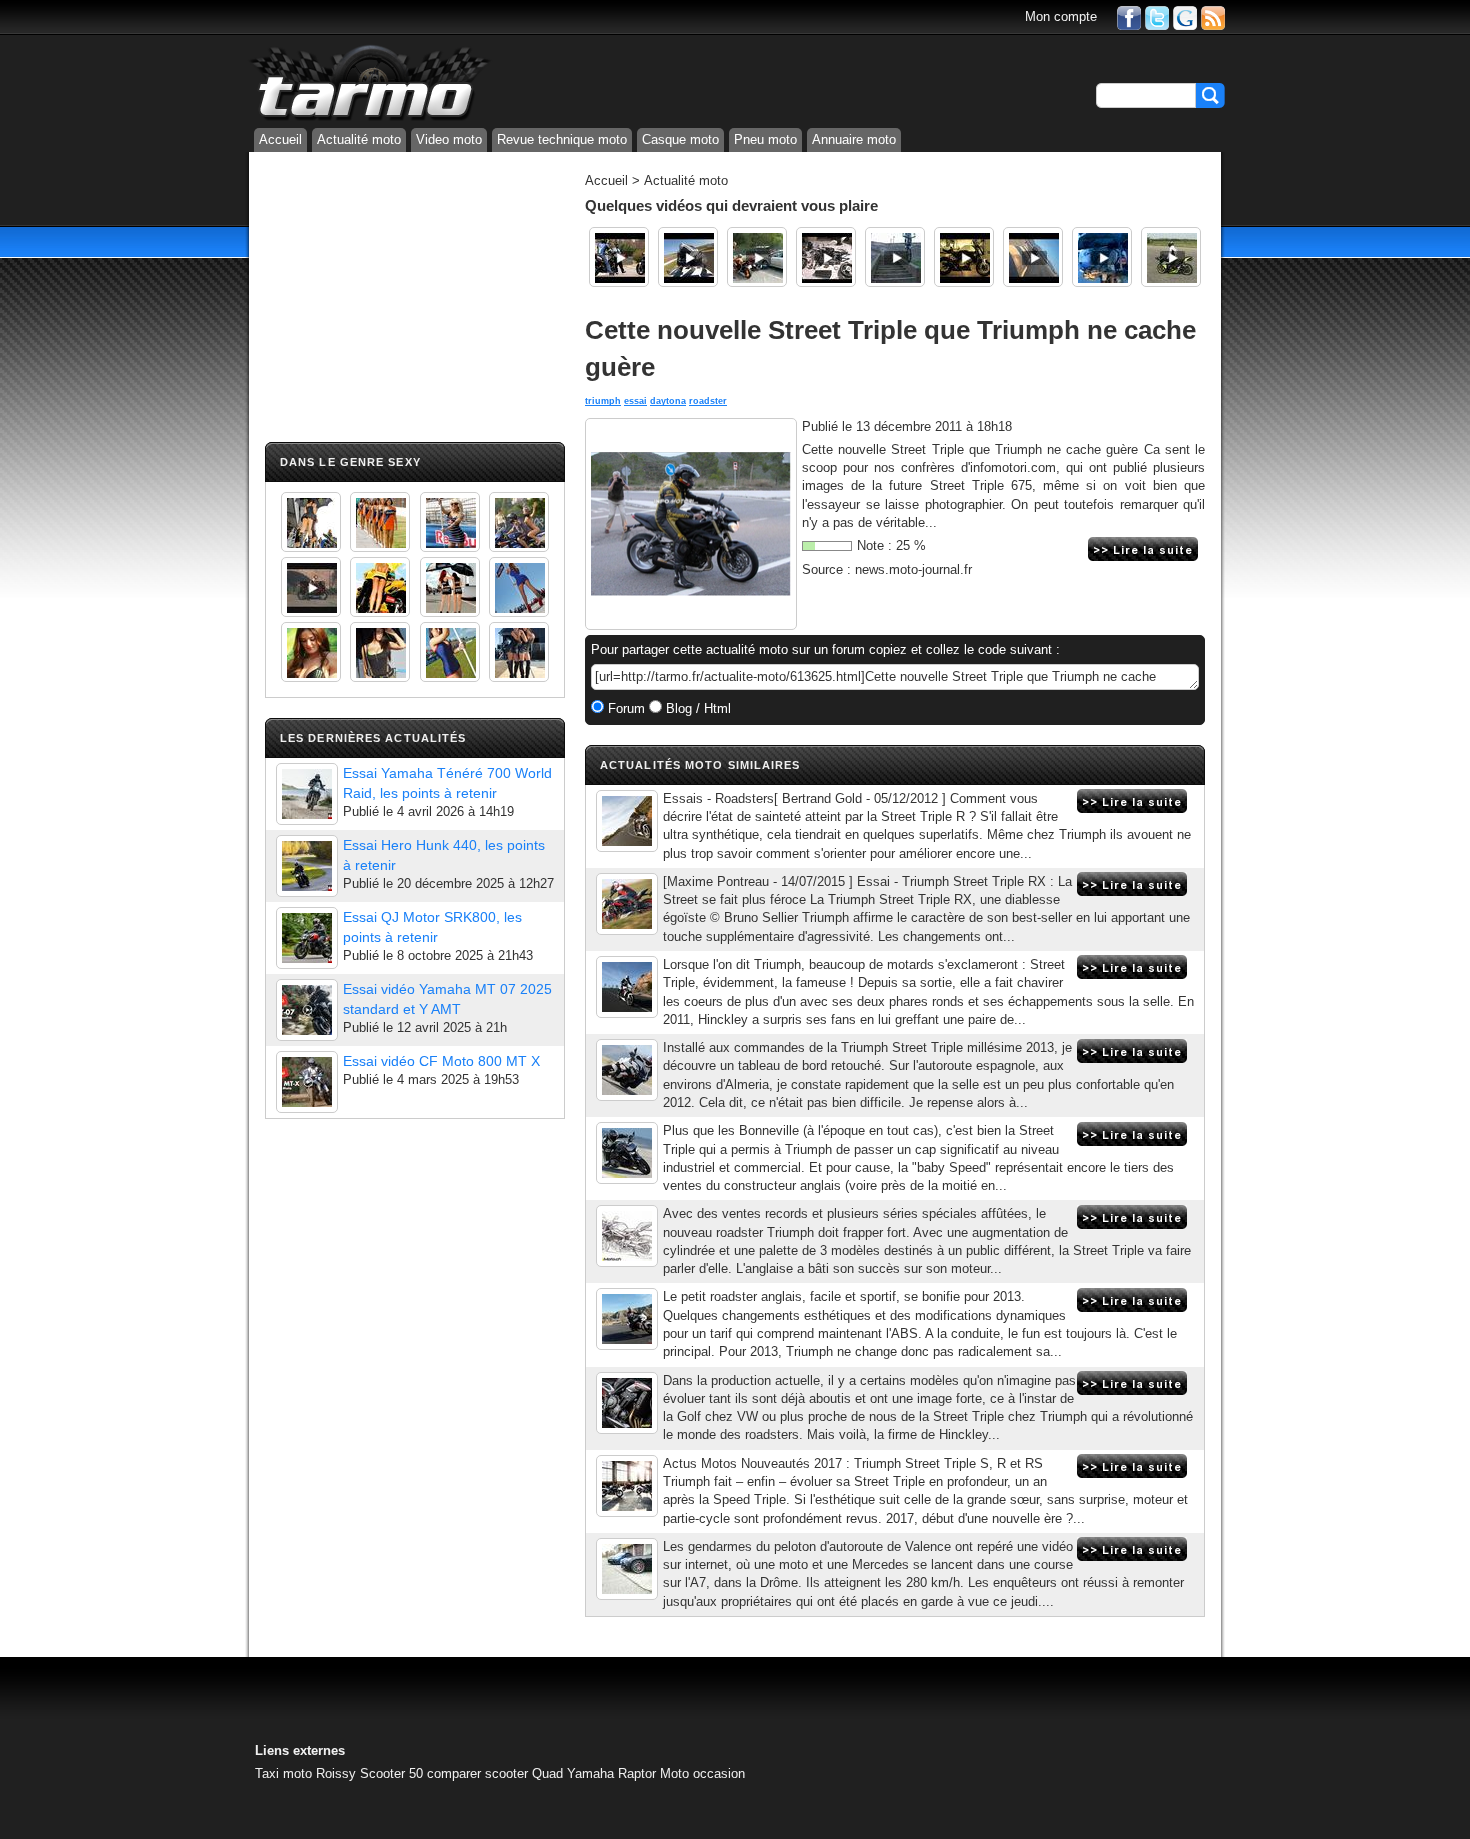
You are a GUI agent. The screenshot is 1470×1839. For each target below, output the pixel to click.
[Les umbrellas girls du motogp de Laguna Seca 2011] (519, 587)
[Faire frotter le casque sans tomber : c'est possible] (1033, 257)
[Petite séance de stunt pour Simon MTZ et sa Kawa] (1171, 257)
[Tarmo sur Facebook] (1129, 16)
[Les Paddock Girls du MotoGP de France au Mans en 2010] (311, 652)
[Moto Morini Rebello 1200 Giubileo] (964, 257)
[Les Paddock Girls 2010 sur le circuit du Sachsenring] (311, 522)
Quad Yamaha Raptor (594, 1773)
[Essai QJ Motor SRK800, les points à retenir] (307, 938)
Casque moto (680, 139)
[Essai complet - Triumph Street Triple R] (627, 821)
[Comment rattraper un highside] (688, 257)
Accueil (280, 139)
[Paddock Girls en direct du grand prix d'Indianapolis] (450, 522)
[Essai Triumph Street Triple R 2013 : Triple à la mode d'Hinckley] (627, 1070)
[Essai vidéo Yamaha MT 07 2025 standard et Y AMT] (307, 1010)
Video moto (449, 139)
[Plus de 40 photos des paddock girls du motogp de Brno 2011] (450, 652)
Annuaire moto (854, 139)
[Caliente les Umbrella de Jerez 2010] (380, 652)
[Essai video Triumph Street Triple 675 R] (627, 1319)
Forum (624, 708)
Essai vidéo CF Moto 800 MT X (441, 1061)
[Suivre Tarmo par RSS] (1213, 16)
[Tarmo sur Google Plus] (1185, 16)
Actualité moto (359, 139)
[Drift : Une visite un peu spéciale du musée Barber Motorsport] (619, 257)
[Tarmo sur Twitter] (1157, 16)
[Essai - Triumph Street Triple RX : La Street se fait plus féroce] (627, 904)
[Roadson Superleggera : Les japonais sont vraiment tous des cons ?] (826, 257)
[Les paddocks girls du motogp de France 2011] (519, 652)
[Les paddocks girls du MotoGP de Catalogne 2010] (380, 587)
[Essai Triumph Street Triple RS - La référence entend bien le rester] (627, 1403)
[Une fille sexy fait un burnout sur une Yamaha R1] (311, 587)
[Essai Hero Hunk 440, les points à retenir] (307, 866)
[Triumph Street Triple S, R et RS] (627, 1486)
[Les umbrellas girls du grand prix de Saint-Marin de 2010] (380, 522)
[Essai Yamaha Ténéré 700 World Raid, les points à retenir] (307, 794)
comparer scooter (477, 1773)
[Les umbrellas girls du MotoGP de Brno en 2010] (450, 587)
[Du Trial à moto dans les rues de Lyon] (895, 257)
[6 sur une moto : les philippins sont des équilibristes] (1102, 257)
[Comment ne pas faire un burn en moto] (757, 257)
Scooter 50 (391, 1773)
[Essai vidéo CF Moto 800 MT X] (307, 1082)
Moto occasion (702, 1773)
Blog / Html (696, 708)
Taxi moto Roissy (305, 1773)
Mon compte (1061, 16)
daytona (668, 401)
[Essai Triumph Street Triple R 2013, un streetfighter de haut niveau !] (627, 987)
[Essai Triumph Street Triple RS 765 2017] (627, 1153)
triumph (603, 401)
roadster (708, 401)
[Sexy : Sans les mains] (519, 522)
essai (635, 401)
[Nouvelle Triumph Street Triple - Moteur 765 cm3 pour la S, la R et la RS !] (627, 1236)
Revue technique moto (562, 139)
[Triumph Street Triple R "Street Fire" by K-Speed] (627, 1569)
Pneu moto (765, 139)
